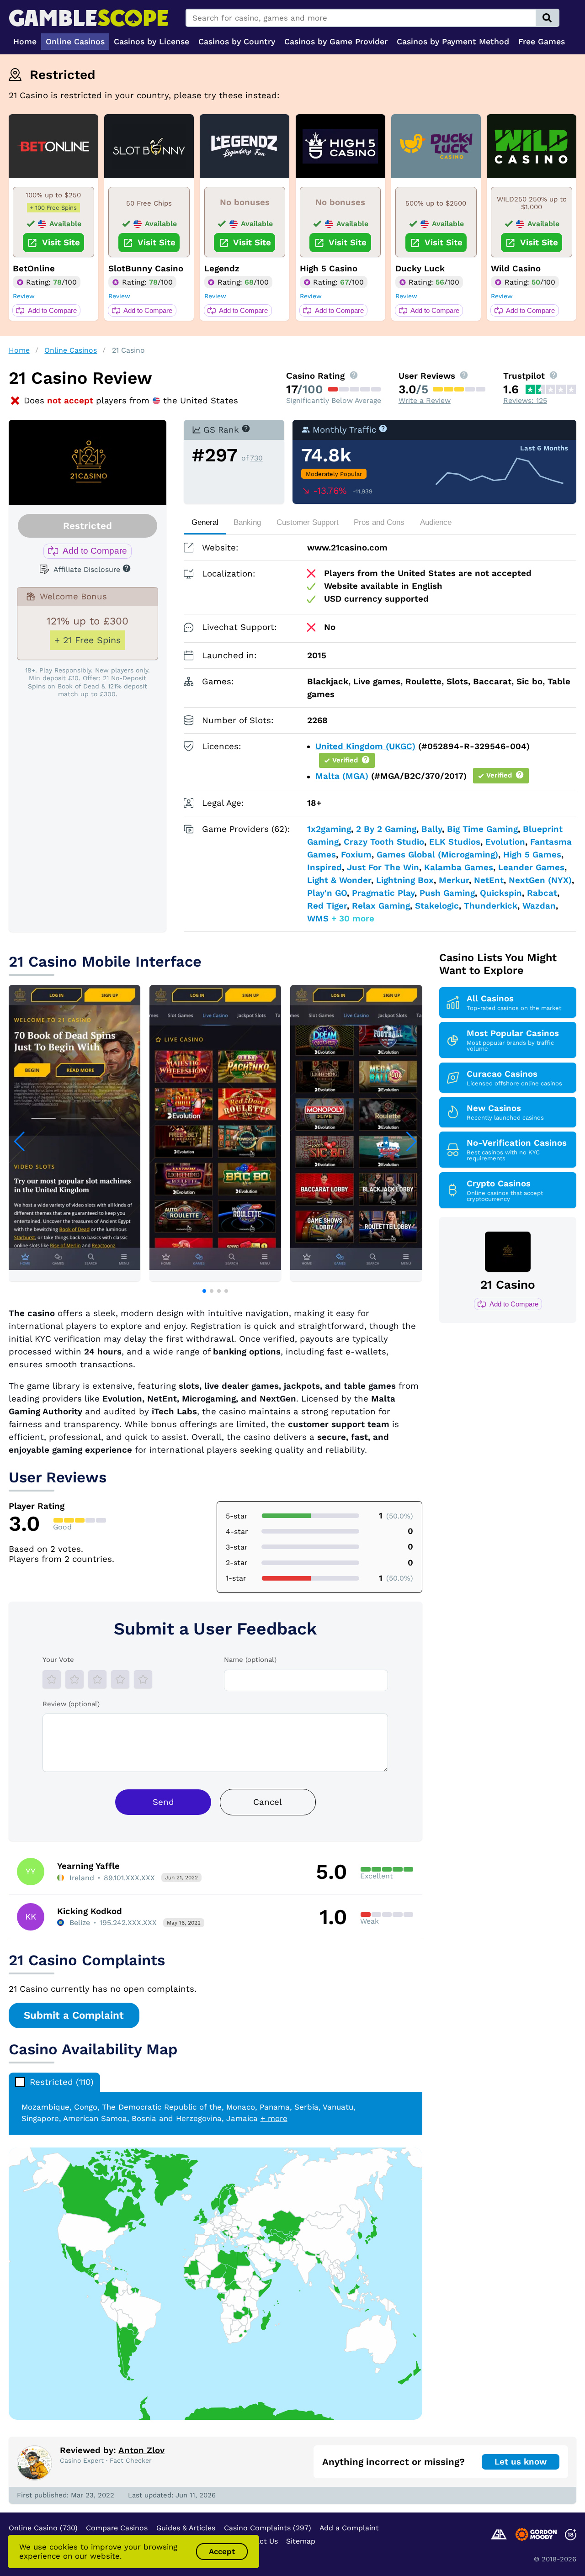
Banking (247, 522)
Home (19, 350)
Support (308, 522)
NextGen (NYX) (540, 880)
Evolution (505, 842)
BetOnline (34, 269)
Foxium (356, 855)
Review (24, 296)
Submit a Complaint (74, 2015)
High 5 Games (532, 855)
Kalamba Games (459, 867)
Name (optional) (250, 1660)
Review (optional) (71, 1704)
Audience (436, 522)
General (205, 522)
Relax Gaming (381, 906)
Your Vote (58, 1660)
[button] (204, 1291)
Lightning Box (405, 880)
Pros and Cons (379, 522)
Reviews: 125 (525, 400)
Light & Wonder (339, 880)
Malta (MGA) (342, 777)
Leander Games (531, 867)
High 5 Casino (329, 269)
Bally (432, 829)
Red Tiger (327, 906)
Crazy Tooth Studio (384, 842)
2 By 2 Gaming (386, 829)
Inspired (324, 867)
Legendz (222, 269)
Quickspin (501, 893)
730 (256, 458)
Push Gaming (447, 893)
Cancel (268, 1802)
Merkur (454, 880)
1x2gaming (329, 829)
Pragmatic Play (383, 893)
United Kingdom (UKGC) (365, 746)
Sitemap (301, 2541)
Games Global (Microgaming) (437, 855)
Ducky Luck (420, 269)
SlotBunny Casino (146, 269)
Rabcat (542, 893)
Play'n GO (327, 893)
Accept (222, 2551)
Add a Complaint (349, 2528)
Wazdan (539, 906)
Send (163, 1802)
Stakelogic (437, 906)
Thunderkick (491, 906)
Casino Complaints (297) (268, 2528)
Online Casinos (71, 350)
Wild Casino (516, 269)
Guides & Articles (186, 2528)
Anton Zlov (141, 2450)
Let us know (521, 2462)
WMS (318, 919)
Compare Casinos (117, 2528)
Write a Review (425, 400)
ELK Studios (455, 842)
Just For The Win (383, 867)
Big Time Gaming (482, 829)
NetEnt (489, 880)
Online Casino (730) (43, 2528)
